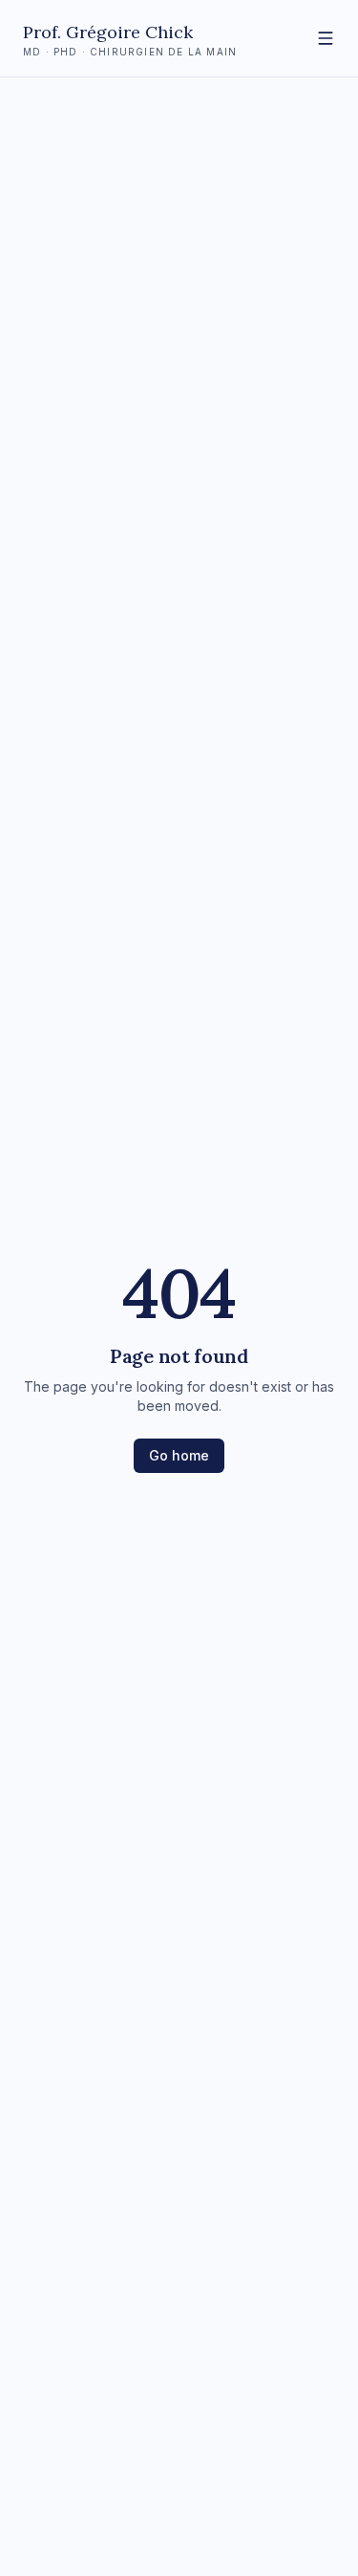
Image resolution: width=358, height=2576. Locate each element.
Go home (179, 1455)
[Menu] (326, 38)
